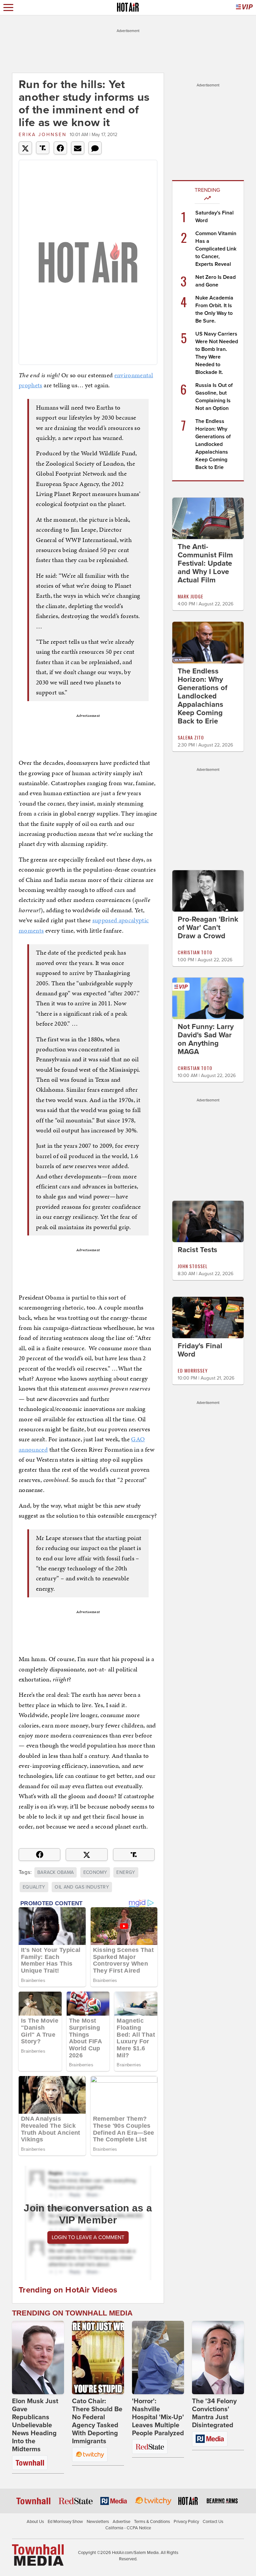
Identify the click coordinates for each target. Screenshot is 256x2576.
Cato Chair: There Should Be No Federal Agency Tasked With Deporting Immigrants (97, 2421)
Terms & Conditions (152, 2522)
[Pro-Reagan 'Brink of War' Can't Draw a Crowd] (208, 890)
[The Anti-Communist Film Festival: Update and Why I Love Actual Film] (208, 518)
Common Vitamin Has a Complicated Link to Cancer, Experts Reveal (216, 249)
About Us (35, 2522)
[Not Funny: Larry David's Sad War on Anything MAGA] (208, 998)
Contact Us (213, 2522)
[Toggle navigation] (8, 8)
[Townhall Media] (38, 2555)
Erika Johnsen (43, 135)
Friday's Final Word (200, 1350)
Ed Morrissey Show (65, 2522)
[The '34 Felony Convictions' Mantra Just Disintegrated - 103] (218, 2358)
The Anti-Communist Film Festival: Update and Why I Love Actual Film (205, 563)
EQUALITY (34, 1887)
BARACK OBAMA (55, 1872)
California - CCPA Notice (128, 2528)
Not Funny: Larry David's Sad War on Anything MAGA (206, 1039)
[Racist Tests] (208, 1221)
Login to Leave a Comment (88, 2237)
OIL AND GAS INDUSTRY (82, 1887)
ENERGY (126, 1872)
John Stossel (193, 1266)
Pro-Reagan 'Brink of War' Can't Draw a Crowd (208, 928)
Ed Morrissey (193, 1370)
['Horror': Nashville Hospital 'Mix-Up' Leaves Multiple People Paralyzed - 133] (158, 2358)
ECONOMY (95, 1872)
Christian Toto (195, 952)
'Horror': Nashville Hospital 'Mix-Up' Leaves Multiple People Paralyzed (158, 2417)
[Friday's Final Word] (208, 1317)
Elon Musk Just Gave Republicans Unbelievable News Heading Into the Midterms (35, 2425)
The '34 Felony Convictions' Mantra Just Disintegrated (214, 2413)
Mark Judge (190, 596)
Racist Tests (197, 1250)
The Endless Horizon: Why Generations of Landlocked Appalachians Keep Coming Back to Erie (213, 444)
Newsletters (98, 2522)
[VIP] (244, 8)
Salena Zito (191, 737)
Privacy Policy (186, 2522)
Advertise (121, 2522)
